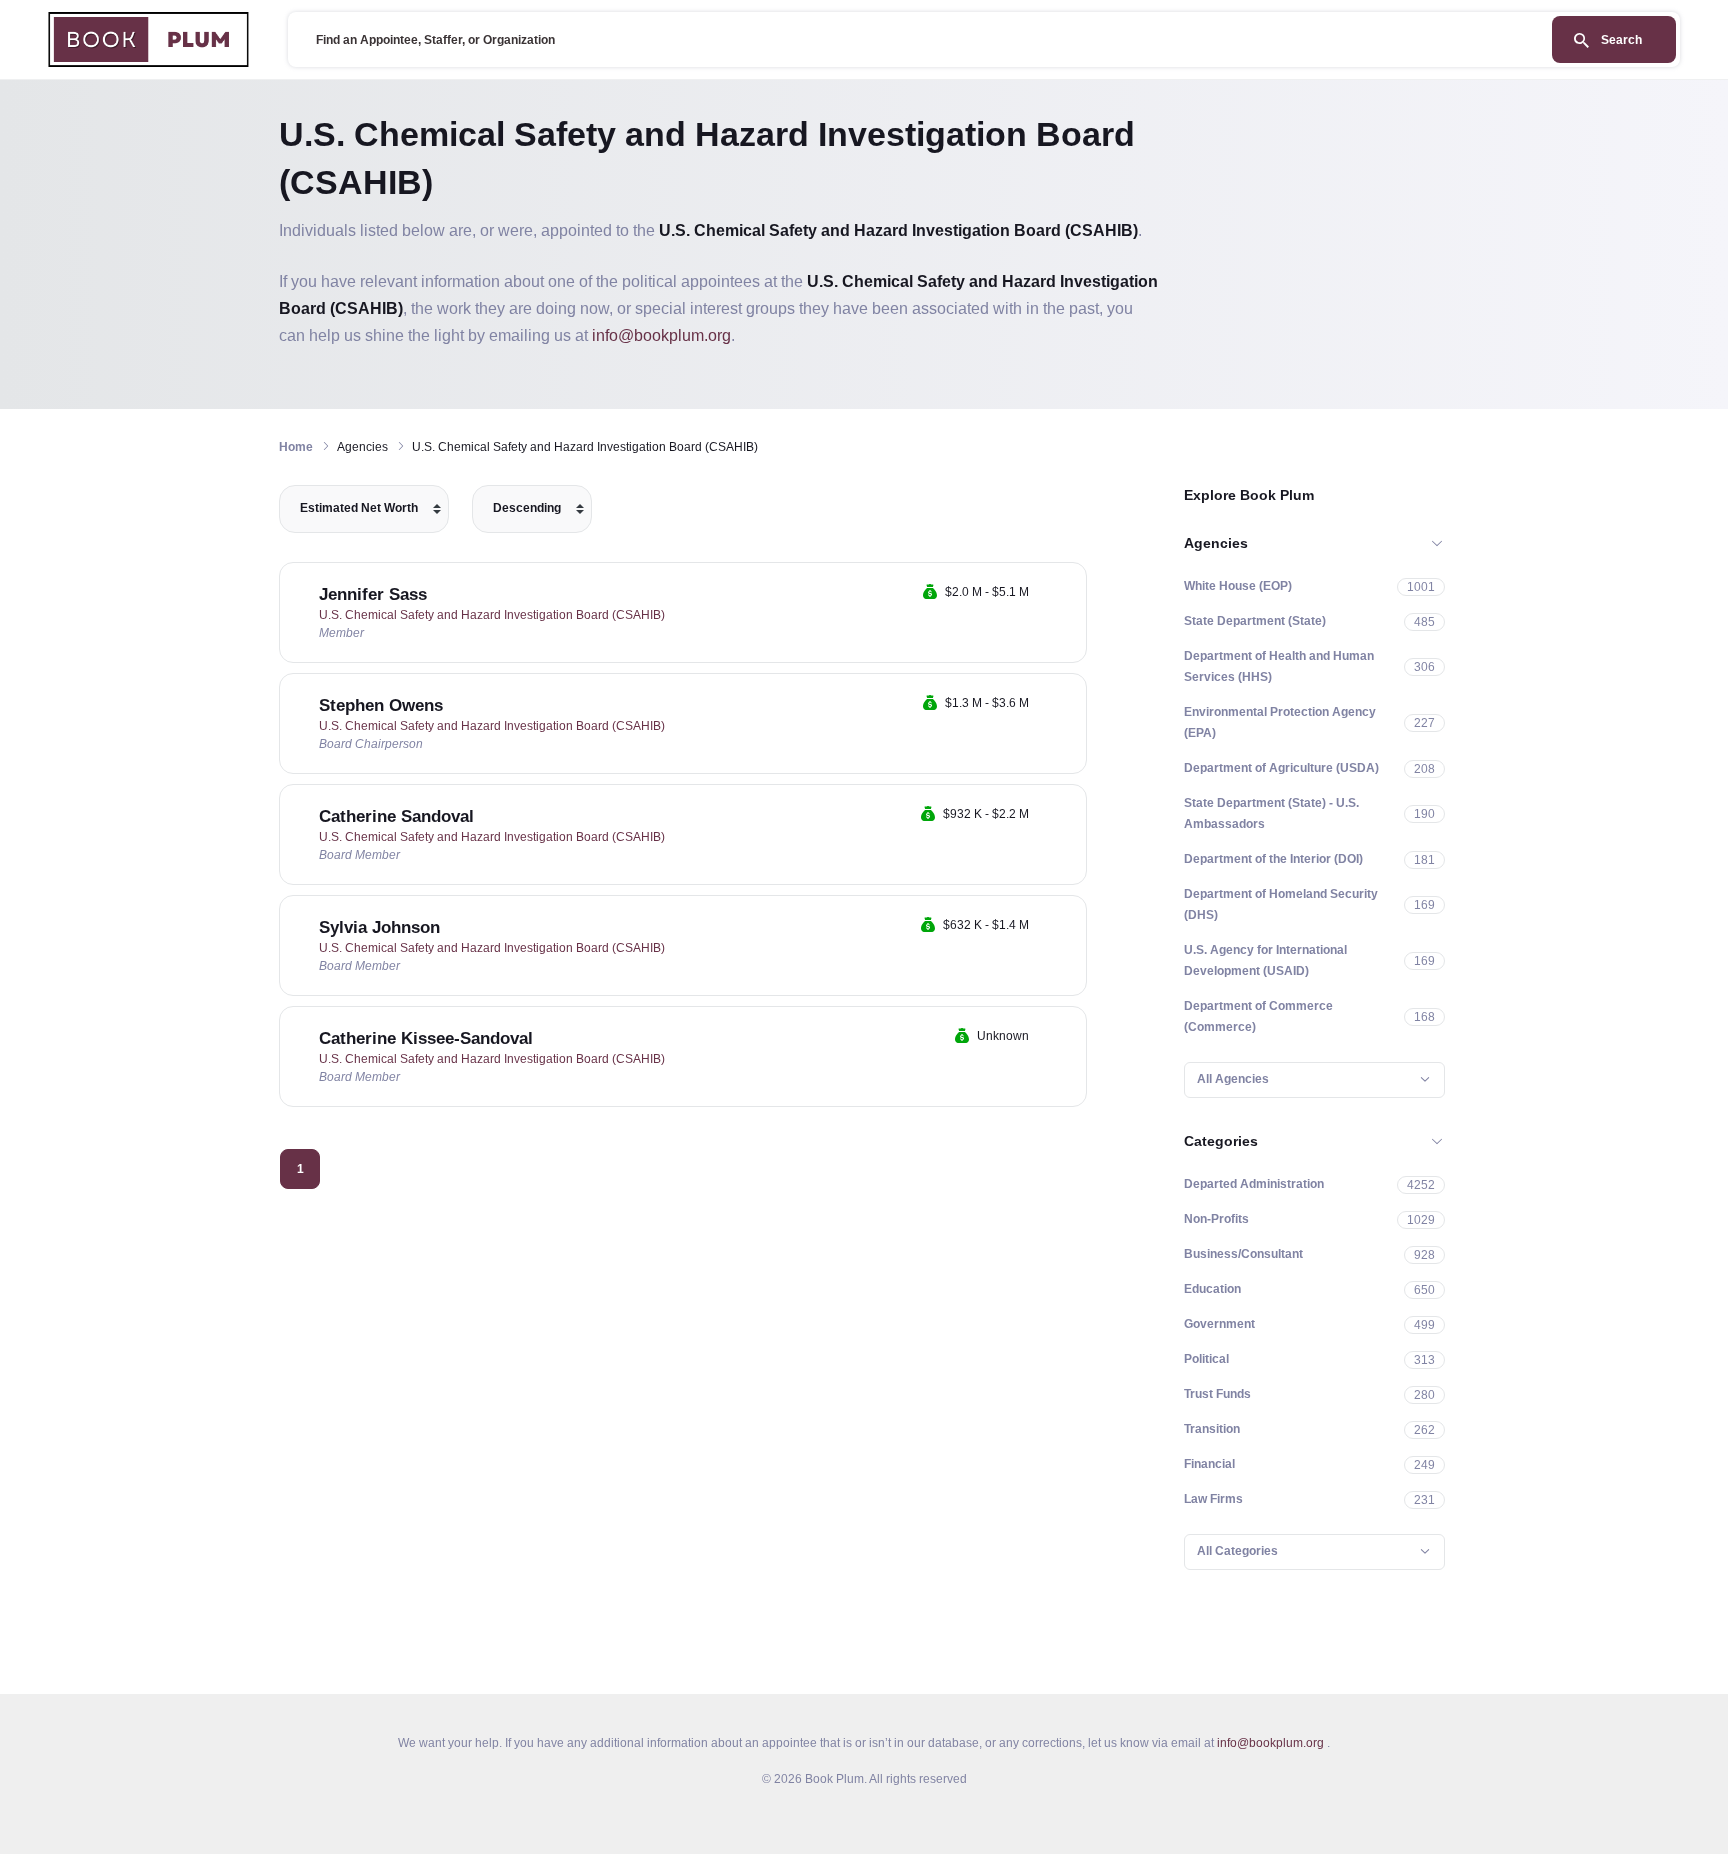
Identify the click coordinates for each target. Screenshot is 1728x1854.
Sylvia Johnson (379, 927)
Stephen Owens (381, 705)
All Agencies (1233, 1079)
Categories (1221, 1141)
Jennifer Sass (373, 594)
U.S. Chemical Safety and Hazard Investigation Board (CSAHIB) (492, 615)
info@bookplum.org (661, 335)
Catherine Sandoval (396, 816)
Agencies (1216, 543)
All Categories (1237, 1551)
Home (296, 447)
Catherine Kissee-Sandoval (426, 1038)
